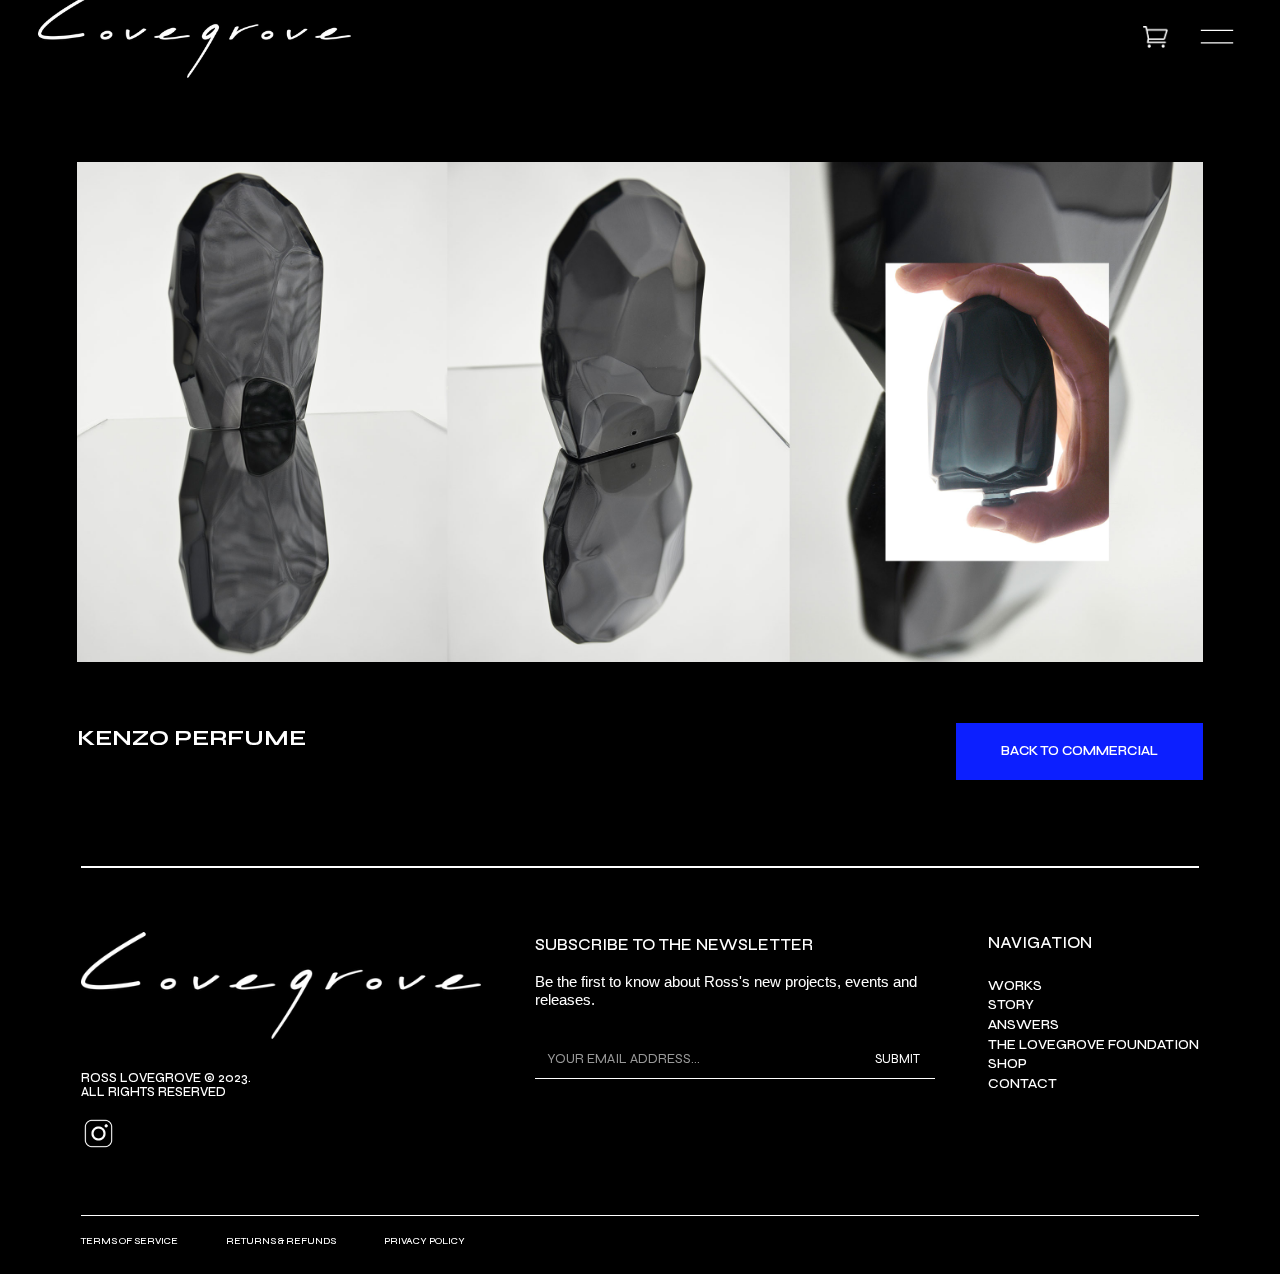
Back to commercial (1079, 751)
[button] (1160, 37)
